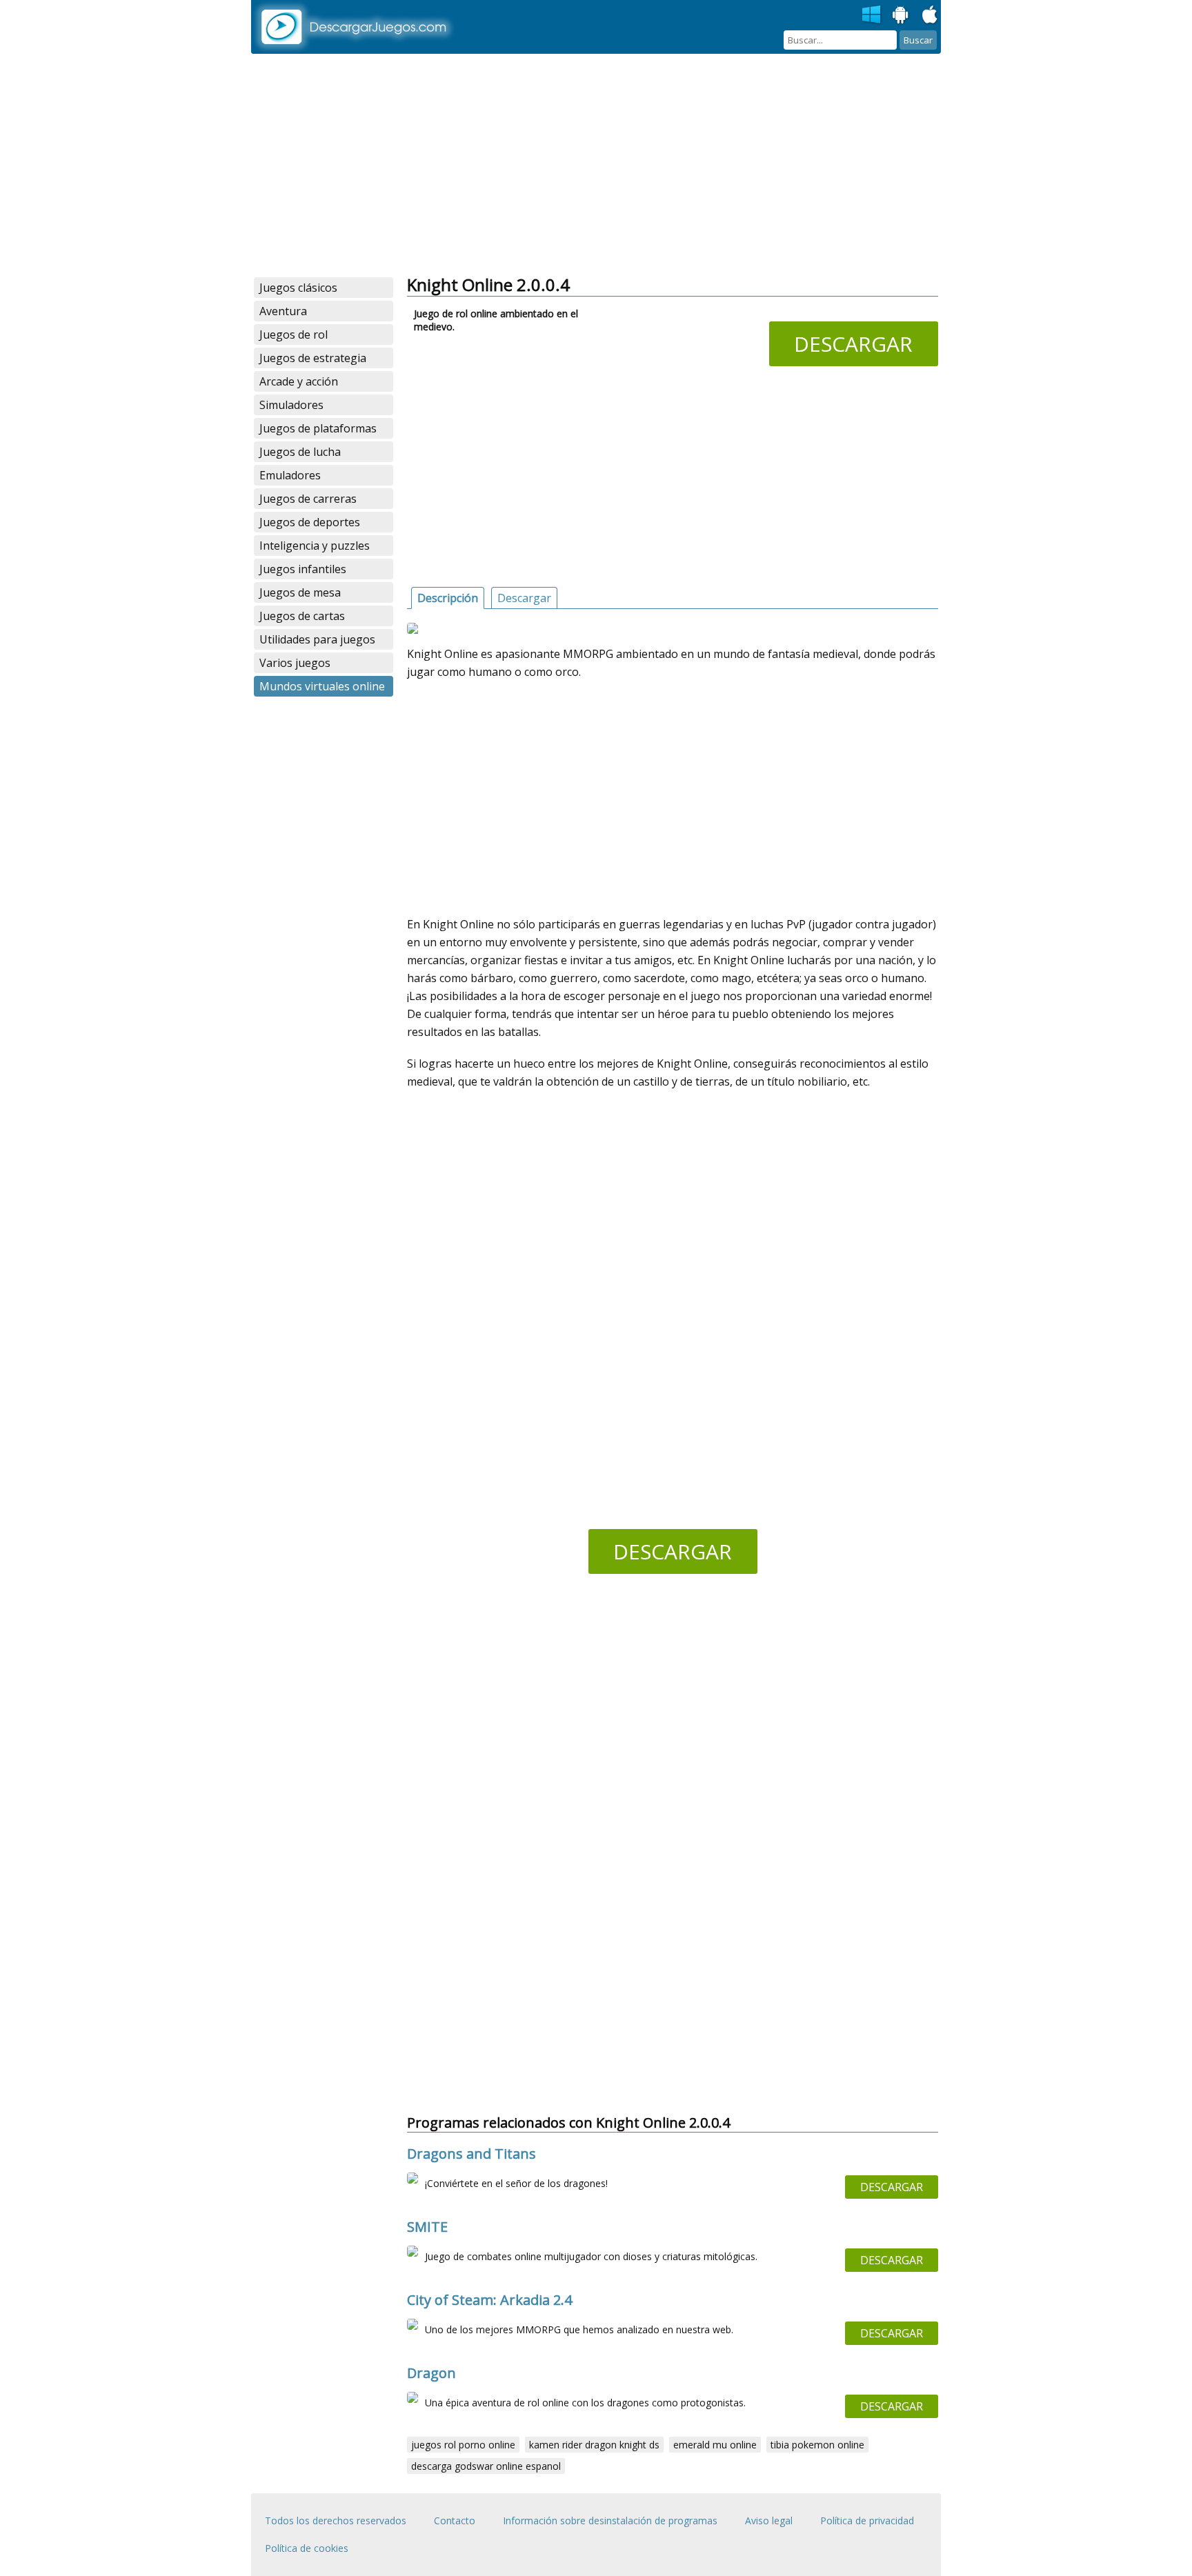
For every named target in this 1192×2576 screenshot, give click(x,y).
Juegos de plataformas (318, 428)
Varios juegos (295, 663)
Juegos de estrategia (313, 358)
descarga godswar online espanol (486, 2466)
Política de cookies (307, 2548)
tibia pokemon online (817, 2445)
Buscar (918, 40)
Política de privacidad (867, 2520)
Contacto (455, 2520)
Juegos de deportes (310, 522)
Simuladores (291, 405)
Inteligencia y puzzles (315, 546)
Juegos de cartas (302, 616)
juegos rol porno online (463, 2445)
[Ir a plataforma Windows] (872, 15)
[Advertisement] (596, 166)
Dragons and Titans (471, 2154)
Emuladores (290, 475)
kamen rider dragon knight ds (594, 2445)
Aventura (283, 311)
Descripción (448, 598)
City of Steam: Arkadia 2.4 (489, 2300)
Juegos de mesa (300, 592)
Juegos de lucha (300, 452)
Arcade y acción (299, 381)
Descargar (853, 344)
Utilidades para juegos (317, 639)
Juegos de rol (294, 335)
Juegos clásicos (298, 288)
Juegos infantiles (303, 569)
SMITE (427, 2227)
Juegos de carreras (308, 499)
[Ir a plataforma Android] (901, 15)
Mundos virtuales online (322, 686)
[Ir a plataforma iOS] (930, 15)
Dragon (431, 2373)
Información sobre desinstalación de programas (610, 2520)
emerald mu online (715, 2445)
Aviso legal (769, 2520)
